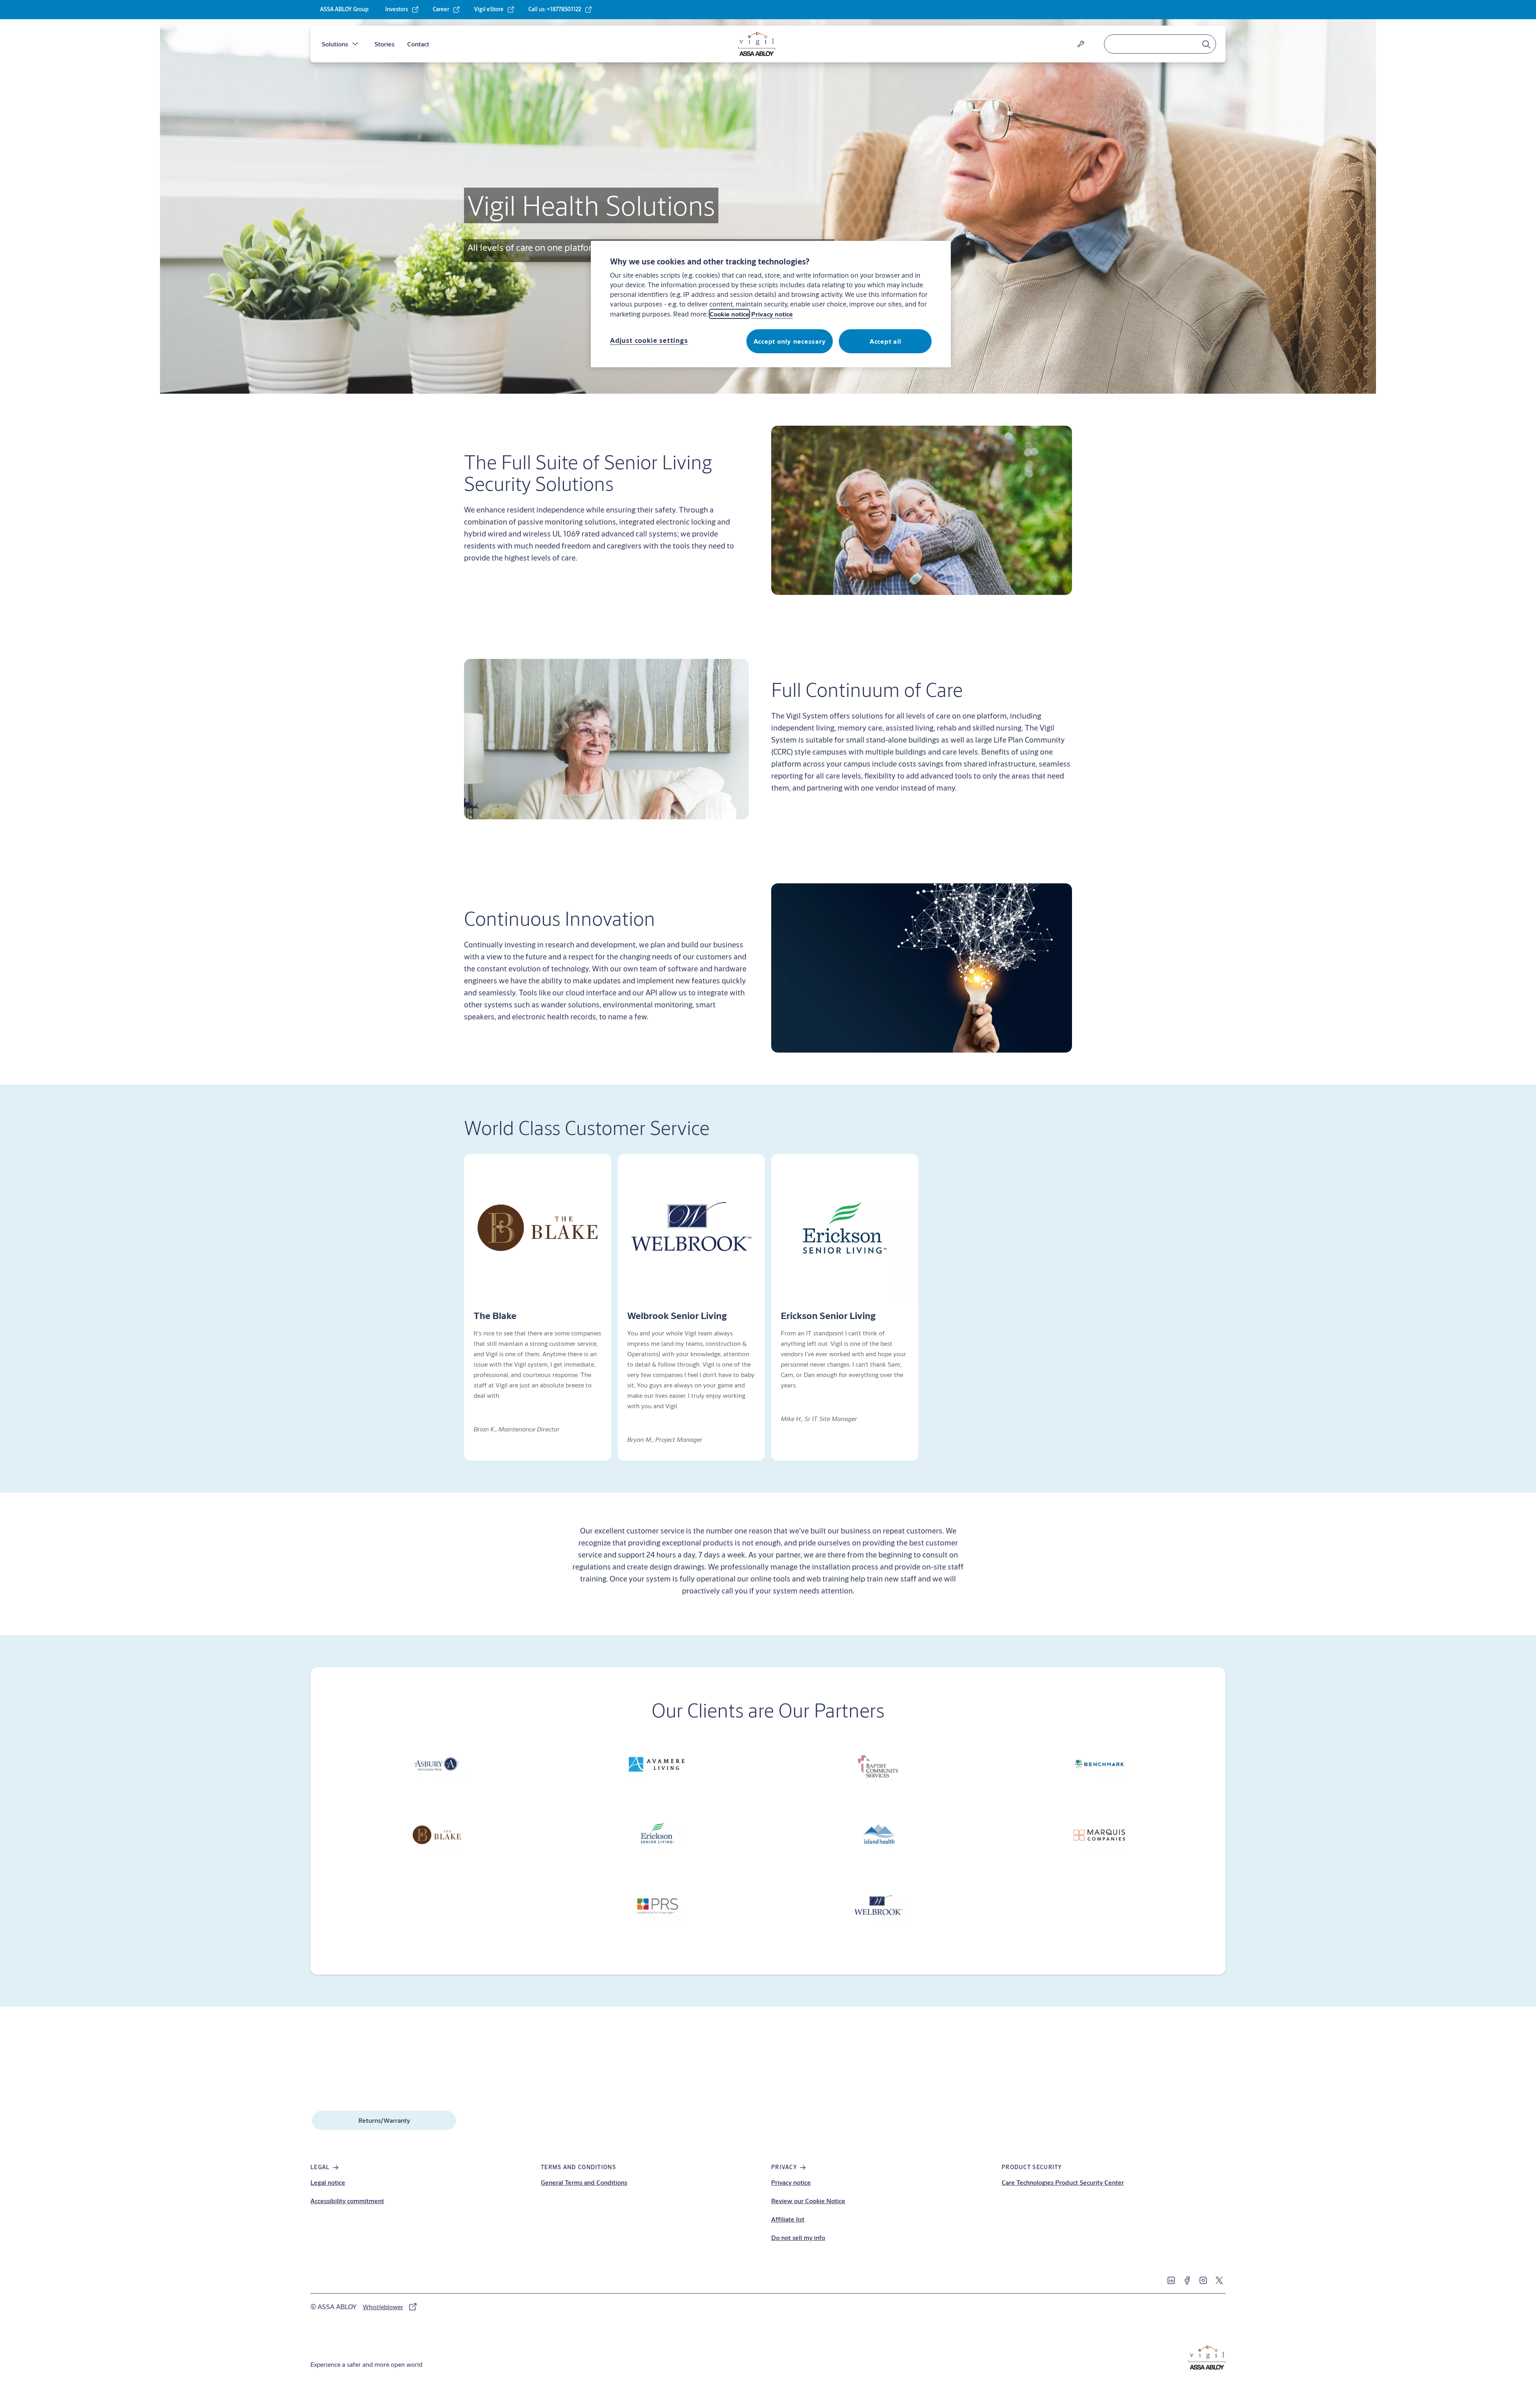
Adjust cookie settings (649, 340)
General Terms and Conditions (584, 2182)
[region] (771, 304)
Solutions (335, 44)
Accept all (885, 341)
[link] (402, 10)
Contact (418, 44)
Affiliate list (788, 2219)
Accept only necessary (790, 341)
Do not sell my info (798, 2237)
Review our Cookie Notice (808, 2201)
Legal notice (328, 2182)
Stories (384, 44)
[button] (355, 44)
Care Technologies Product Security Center (1063, 2182)
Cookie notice (729, 314)
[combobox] (1160, 44)
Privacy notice (791, 2182)
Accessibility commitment (347, 2201)
